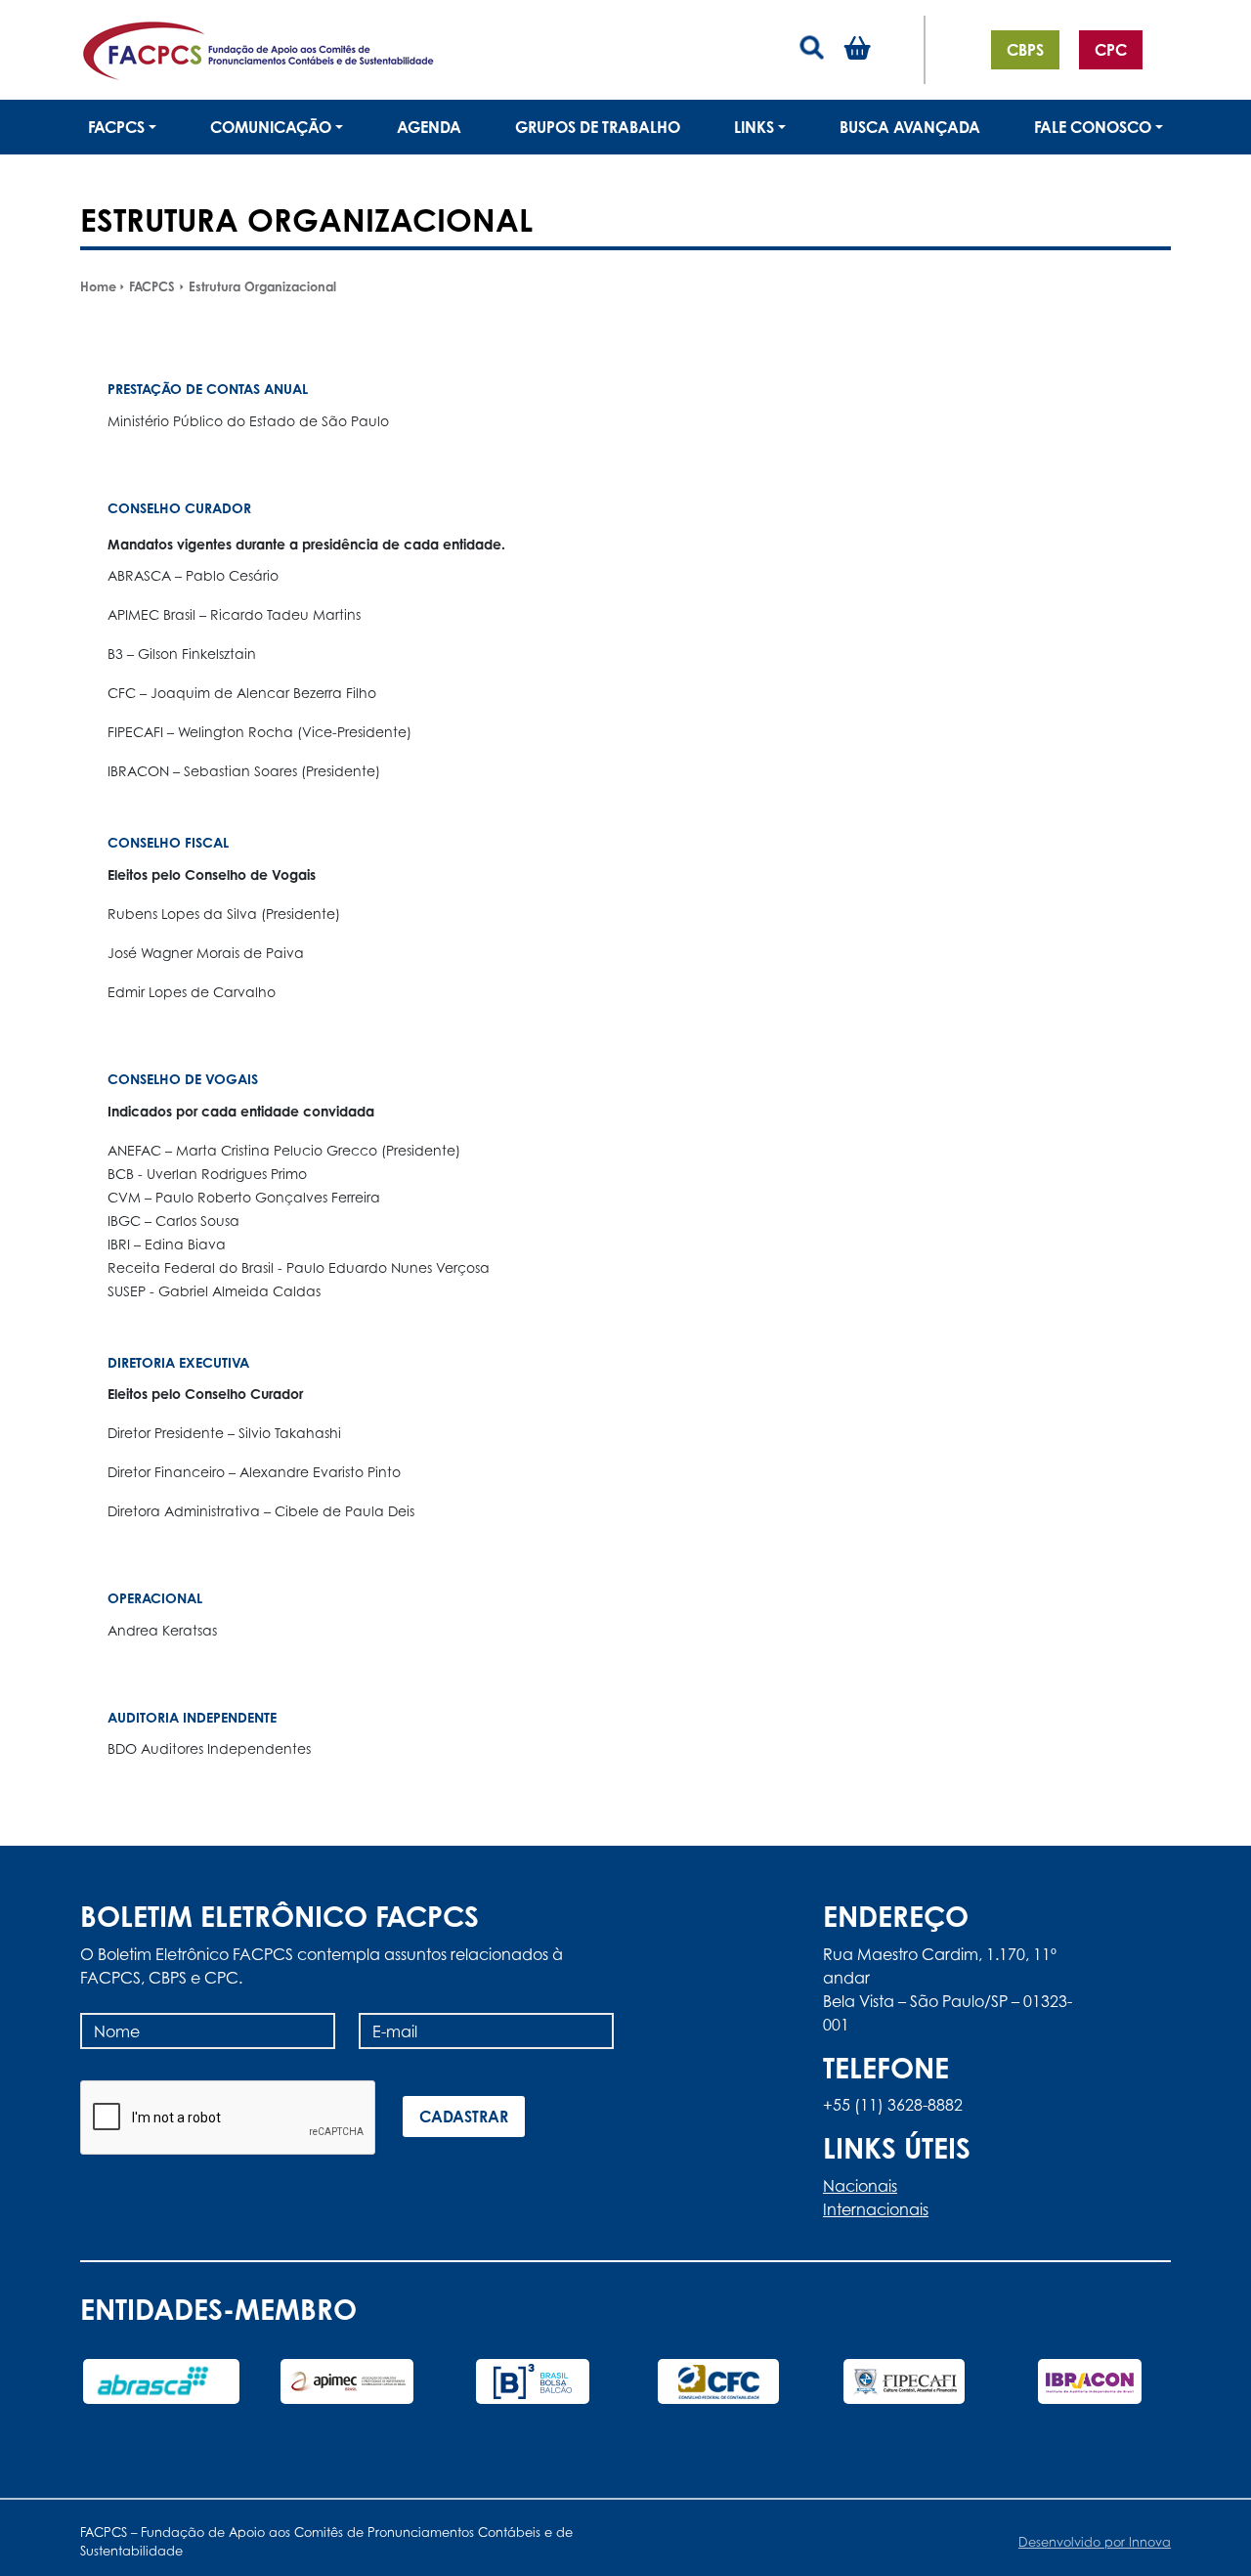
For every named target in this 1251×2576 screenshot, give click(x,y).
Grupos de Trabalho (598, 127)
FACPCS (152, 286)
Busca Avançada (910, 127)
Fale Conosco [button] (1093, 127)
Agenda (429, 127)
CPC (1111, 50)
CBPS (1025, 50)
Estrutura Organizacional (262, 286)
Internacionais (876, 2209)
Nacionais (860, 2186)
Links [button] (754, 127)
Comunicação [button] (271, 127)
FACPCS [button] (116, 127)
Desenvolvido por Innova (1095, 2542)
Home (98, 286)
